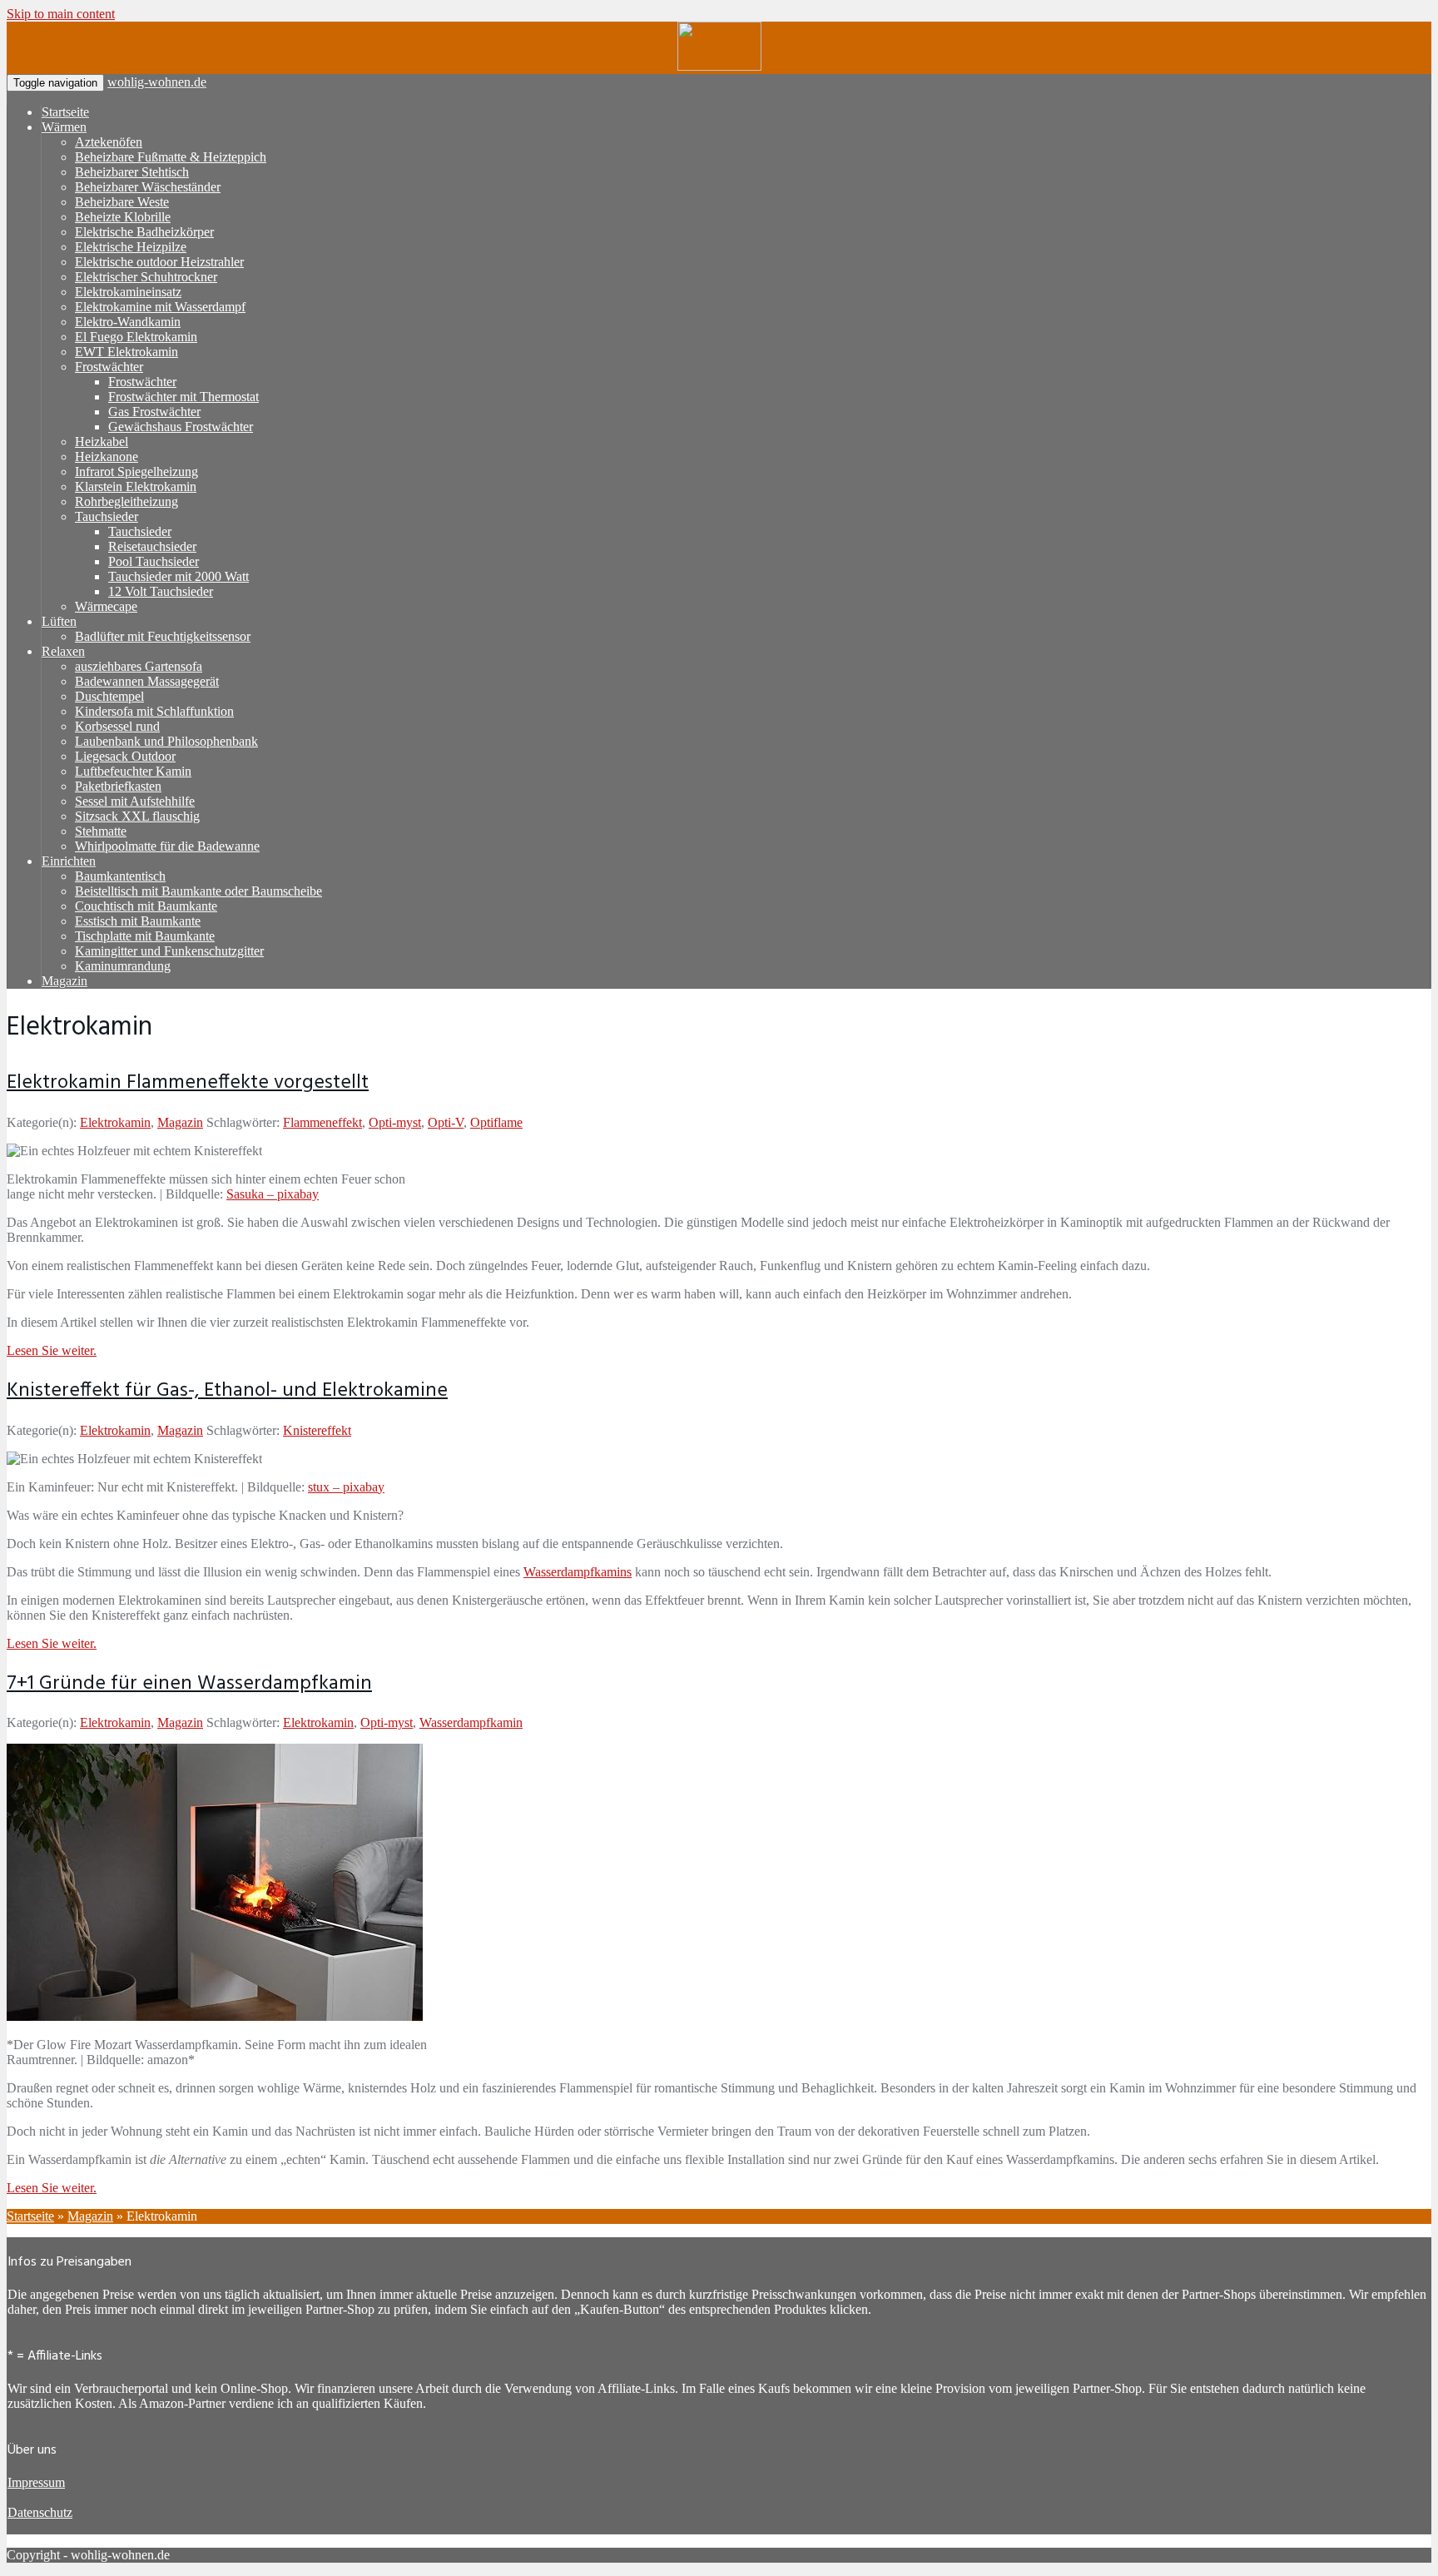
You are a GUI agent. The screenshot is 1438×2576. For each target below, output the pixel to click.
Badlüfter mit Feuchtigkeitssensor (163, 636)
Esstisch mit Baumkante (138, 921)
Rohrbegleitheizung (126, 501)
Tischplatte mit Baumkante (145, 936)
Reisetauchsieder (152, 546)
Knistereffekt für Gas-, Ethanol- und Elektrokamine (227, 1391)
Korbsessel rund (117, 726)
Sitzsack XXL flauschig (137, 816)
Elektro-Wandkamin (128, 322)
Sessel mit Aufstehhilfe (135, 801)
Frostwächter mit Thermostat (183, 397)
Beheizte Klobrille (123, 217)
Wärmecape (106, 606)
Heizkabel (102, 442)
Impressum (36, 2482)
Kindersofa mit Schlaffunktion (154, 711)
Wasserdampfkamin (471, 1722)
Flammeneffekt (322, 1122)
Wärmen (64, 127)
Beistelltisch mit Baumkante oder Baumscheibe (198, 891)
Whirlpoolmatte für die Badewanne (167, 846)
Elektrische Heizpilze (131, 247)
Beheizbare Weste (122, 202)
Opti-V (446, 1122)
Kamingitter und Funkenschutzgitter (169, 951)
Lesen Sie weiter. (52, 1350)
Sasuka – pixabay (273, 1194)
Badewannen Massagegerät (147, 681)
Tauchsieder (107, 516)
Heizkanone (107, 457)
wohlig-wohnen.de (157, 82)
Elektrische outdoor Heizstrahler (159, 262)
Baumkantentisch (120, 876)
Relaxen (63, 651)
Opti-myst (395, 1122)
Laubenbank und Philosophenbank (166, 741)
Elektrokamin (115, 1122)
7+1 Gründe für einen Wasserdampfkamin (189, 1684)
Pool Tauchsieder (154, 561)
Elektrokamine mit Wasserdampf (160, 307)
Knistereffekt (317, 1430)
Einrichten (69, 861)
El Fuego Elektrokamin (136, 337)
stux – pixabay (346, 1487)
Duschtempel (109, 696)
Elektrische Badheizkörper (144, 232)
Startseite (65, 112)
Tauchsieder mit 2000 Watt (179, 576)
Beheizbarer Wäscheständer (148, 187)
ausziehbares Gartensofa (139, 666)
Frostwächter (109, 367)
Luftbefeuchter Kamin (133, 771)
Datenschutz (40, 2512)
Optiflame (496, 1122)
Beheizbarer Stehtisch (132, 172)
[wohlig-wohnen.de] (719, 66)
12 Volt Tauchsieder (161, 591)
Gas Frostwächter (154, 412)
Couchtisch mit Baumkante (146, 906)
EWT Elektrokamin (126, 352)
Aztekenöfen (109, 142)
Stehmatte (101, 831)
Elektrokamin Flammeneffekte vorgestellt (188, 1083)
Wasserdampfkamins (578, 1572)
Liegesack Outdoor (125, 756)
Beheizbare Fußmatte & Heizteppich (171, 157)
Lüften (59, 621)
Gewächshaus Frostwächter (181, 427)
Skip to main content (61, 14)
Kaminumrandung (123, 966)
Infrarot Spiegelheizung (136, 472)
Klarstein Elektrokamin (136, 486)
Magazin (64, 981)
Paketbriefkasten (118, 786)
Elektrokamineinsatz (128, 292)
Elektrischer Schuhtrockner (146, 277)
